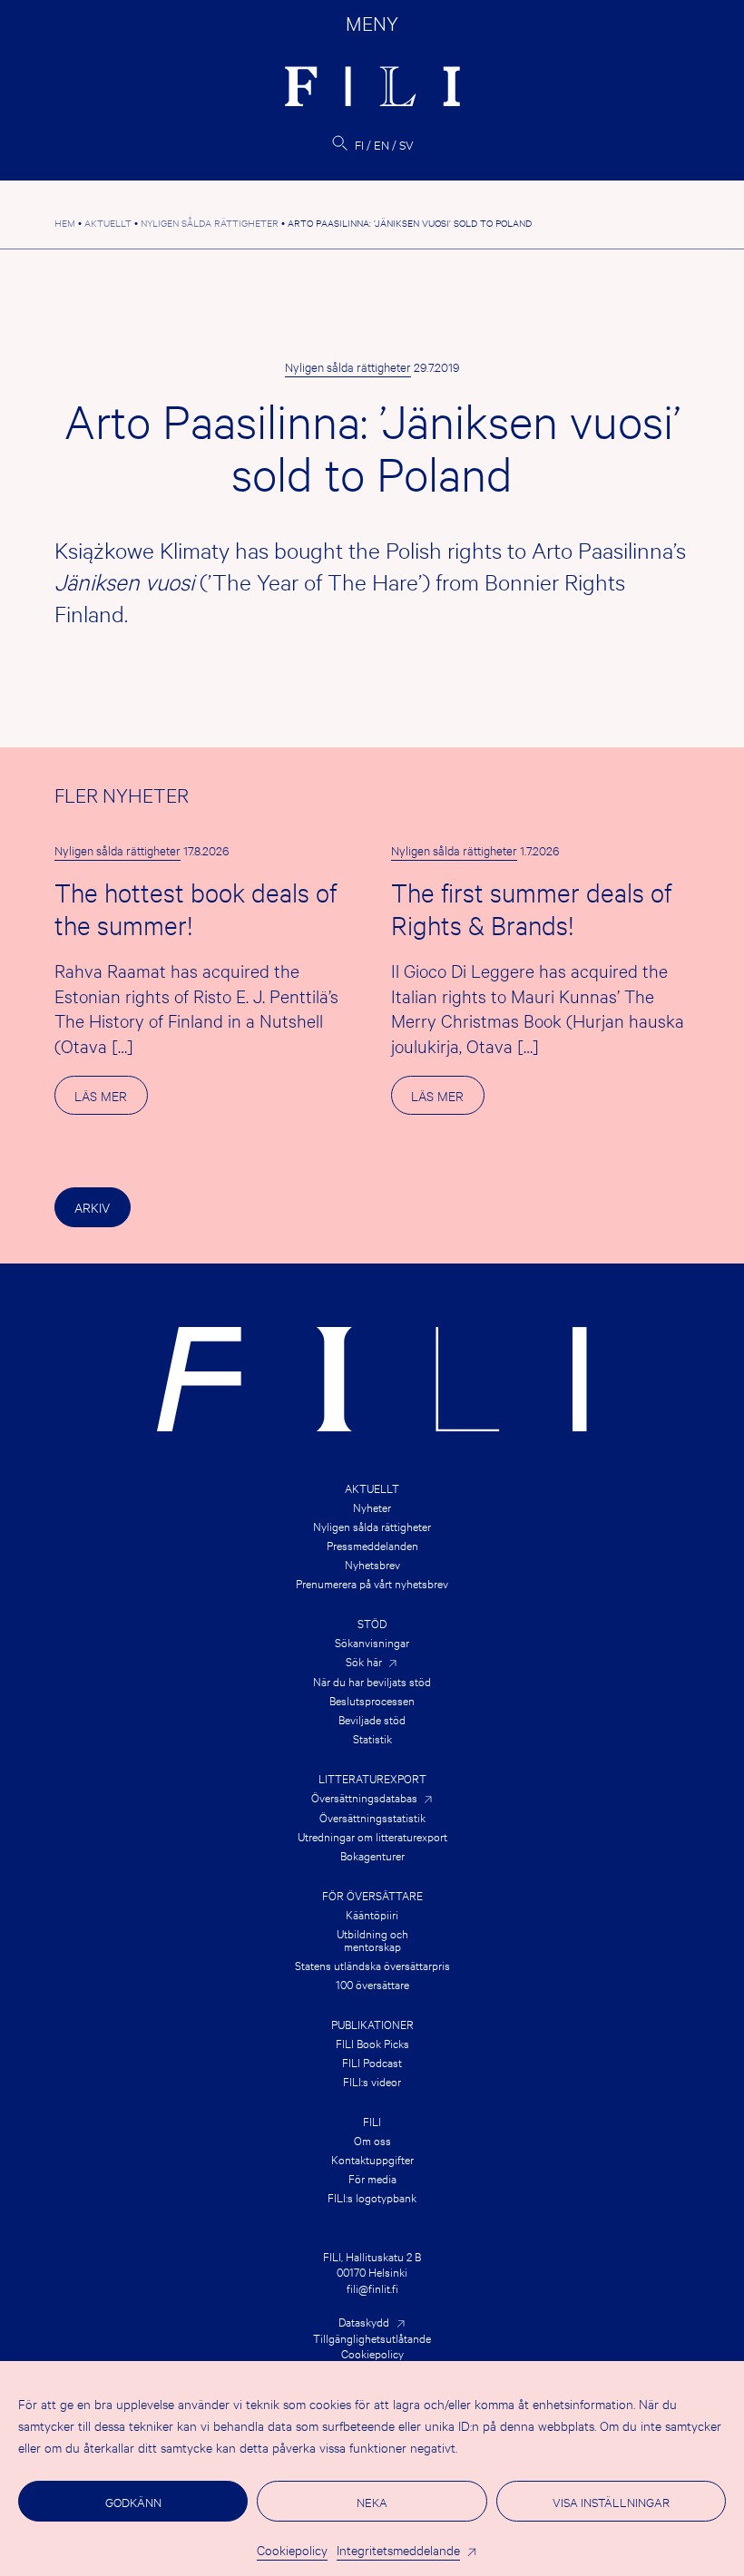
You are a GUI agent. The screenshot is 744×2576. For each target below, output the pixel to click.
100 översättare (372, 1984)
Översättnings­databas (364, 1797)
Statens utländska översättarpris (372, 1965)
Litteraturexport (372, 1778)
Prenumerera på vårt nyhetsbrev (372, 1583)
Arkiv (92, 1207)
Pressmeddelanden (372, 1545)
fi (359, 144)
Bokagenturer (372, 1855)
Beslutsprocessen (372, 1700)
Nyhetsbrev (372, 1564)
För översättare (372, 1895)
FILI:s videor (372, 2081)
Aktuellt (372, 1488)
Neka (372, 2502)
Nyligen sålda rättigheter (348, 366)
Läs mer (111, 1100)
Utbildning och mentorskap (372, 1939)
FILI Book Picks (372, 2043)
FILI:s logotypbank (372, 2197)
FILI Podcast (372, 2062)
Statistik (372, 1738)
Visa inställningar (611, 2502)
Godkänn (133, 2502)
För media (372, 2178)
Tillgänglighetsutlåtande (372, 2337)
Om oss (372, 2140)
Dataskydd (364, 2321)
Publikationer (372, 2024)
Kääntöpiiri (372, 1914)
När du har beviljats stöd (372, 1681)
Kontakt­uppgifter (372, 2159)
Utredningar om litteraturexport (372, 1836)
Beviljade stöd (372, 1719)
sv (406, 144)
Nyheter (372, 1507)
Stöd (372, 1623)
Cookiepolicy (292, 2549)
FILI (372, 2121)
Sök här (364, 1661)
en (382, 144)
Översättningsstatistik (372, 1817)
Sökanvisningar (372, 1642)
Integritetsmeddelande (398, 2549)
